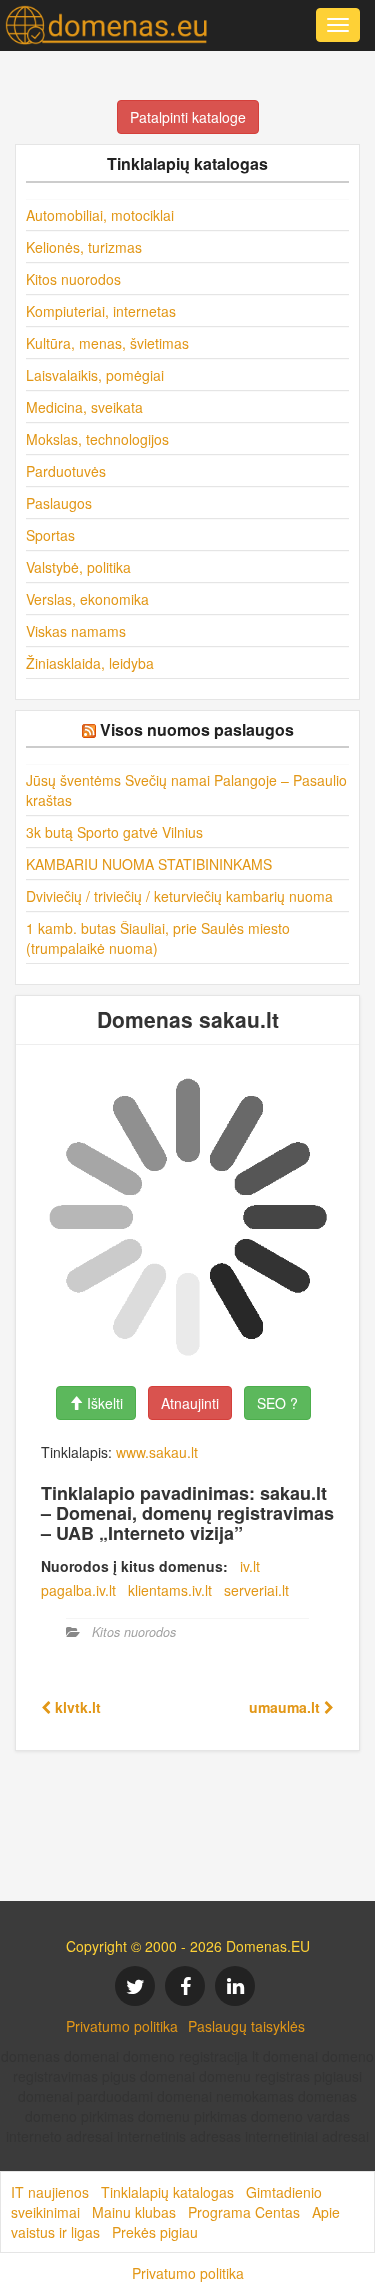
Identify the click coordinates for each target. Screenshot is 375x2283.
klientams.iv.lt (170, 1590)
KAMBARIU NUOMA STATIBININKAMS (149, 864)
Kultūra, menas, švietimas (107, 343)
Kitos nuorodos (73, 279)
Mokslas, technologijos (97, 439)
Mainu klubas (134, 2212)
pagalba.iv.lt (78, 1590)
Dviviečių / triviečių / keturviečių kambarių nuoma (179, 896)
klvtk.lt (76, 1707)
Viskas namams (76, 631)
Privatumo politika (122, 2026)
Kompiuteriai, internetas (101, 311)
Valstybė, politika (78, 567)
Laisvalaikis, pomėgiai (95, 375)
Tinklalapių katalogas (167, 2192)
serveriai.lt (256, 1590)
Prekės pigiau (155, 2232)
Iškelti (103, 1403)
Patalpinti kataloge (188, 117)
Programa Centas (244, 2212)
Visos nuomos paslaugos (197, 729)
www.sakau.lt (157, 1452)
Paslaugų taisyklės (246, 2026)
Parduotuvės (66, 471)
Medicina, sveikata (84, 407)
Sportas (50, 535)
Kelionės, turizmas (84, 247)
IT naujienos (50, 2192)
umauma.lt (286, 1707)
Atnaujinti (190, 1403)
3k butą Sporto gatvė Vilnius (114, 832)
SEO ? (277, 1403)
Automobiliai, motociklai (100, 215)
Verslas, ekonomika (87, 599)
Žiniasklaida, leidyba (90, 663)
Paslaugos (59, 503)
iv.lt (250, 1566)
